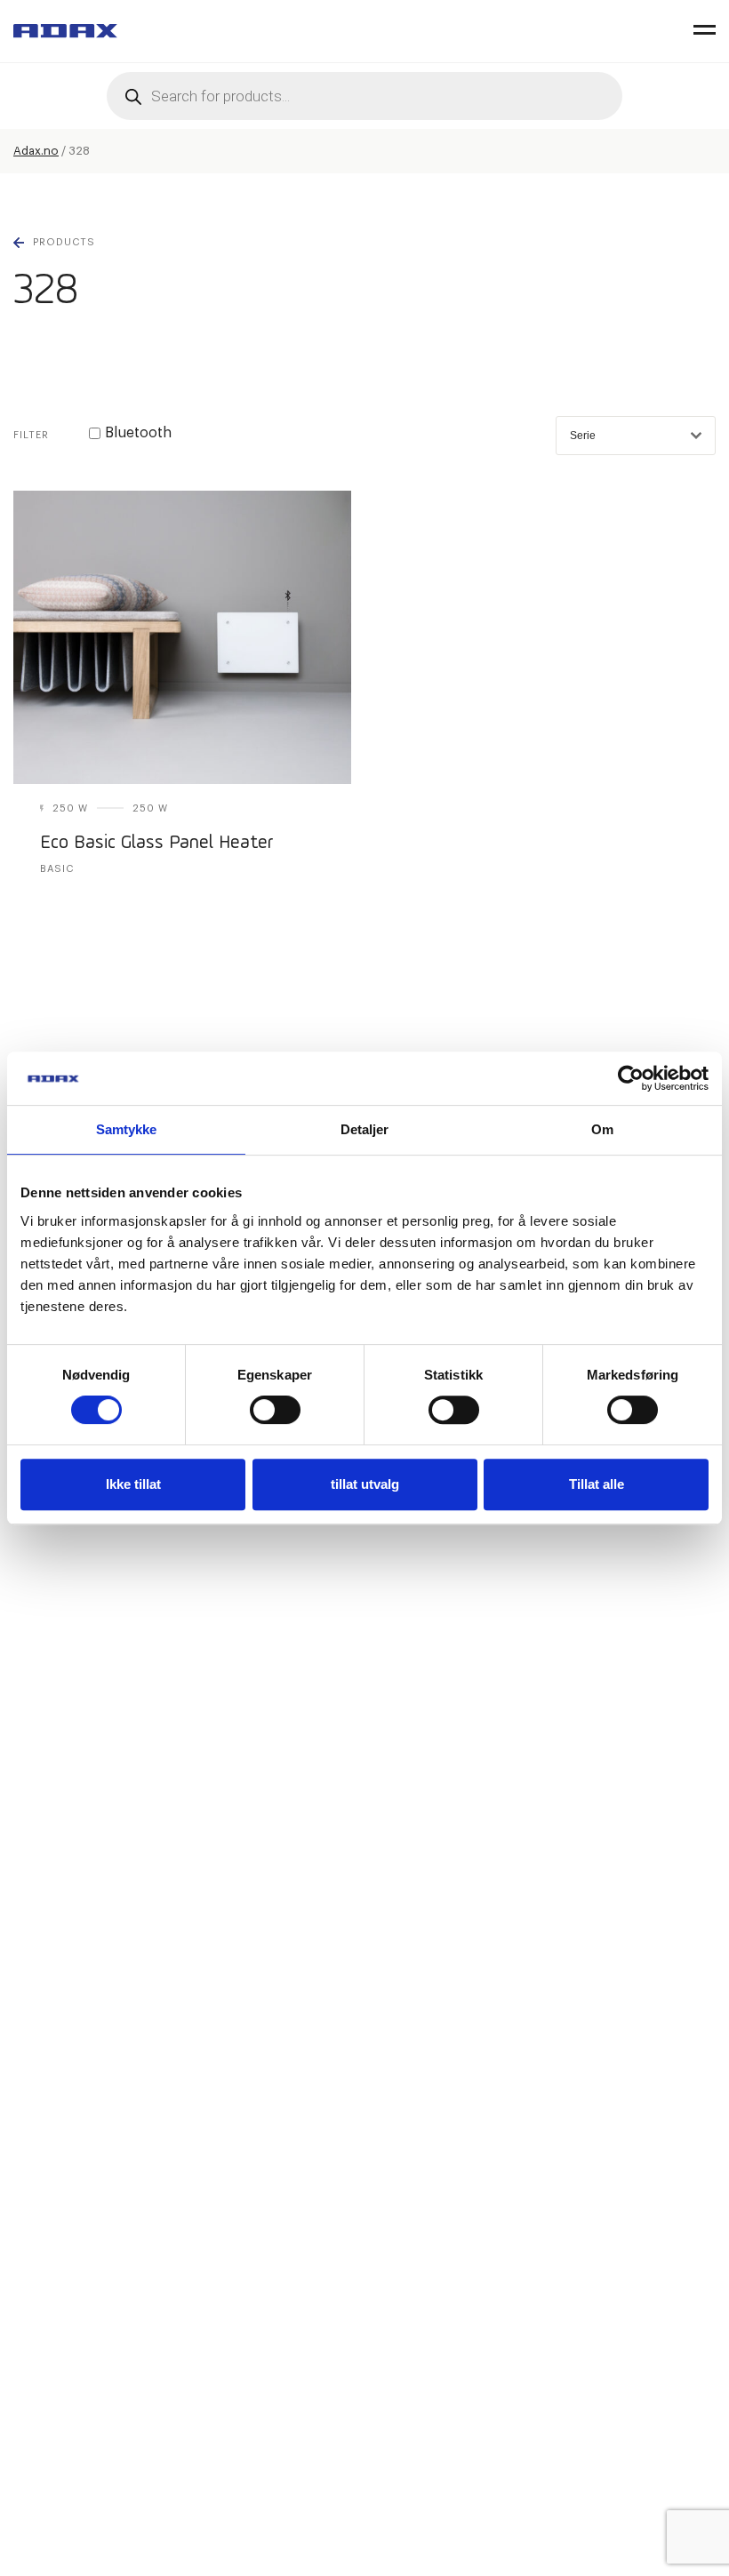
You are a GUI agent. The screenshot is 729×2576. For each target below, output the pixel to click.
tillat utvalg (365, 1484)
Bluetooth (138, 433)
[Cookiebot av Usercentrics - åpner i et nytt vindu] (631, 1078)
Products (64, 242)
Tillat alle (597, 1484)
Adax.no (36, 151)
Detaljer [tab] (365, 1129)
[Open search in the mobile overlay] (364, 96)
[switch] (275, 1410)
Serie (583, 436)
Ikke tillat (133, 1484)
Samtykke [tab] (127, 1129)
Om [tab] (602, 1129)
